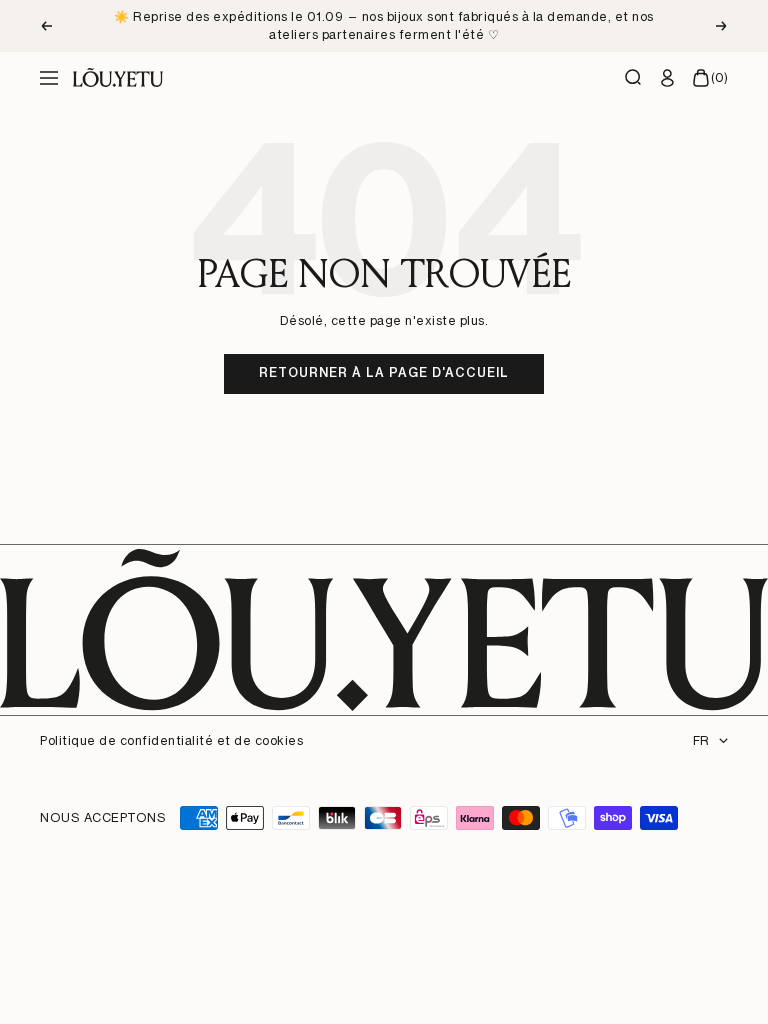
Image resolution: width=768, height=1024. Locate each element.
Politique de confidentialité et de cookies (171, 740)
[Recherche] (634, 78)
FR (701, 740)
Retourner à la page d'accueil (384, 372)
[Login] (668, 78)
